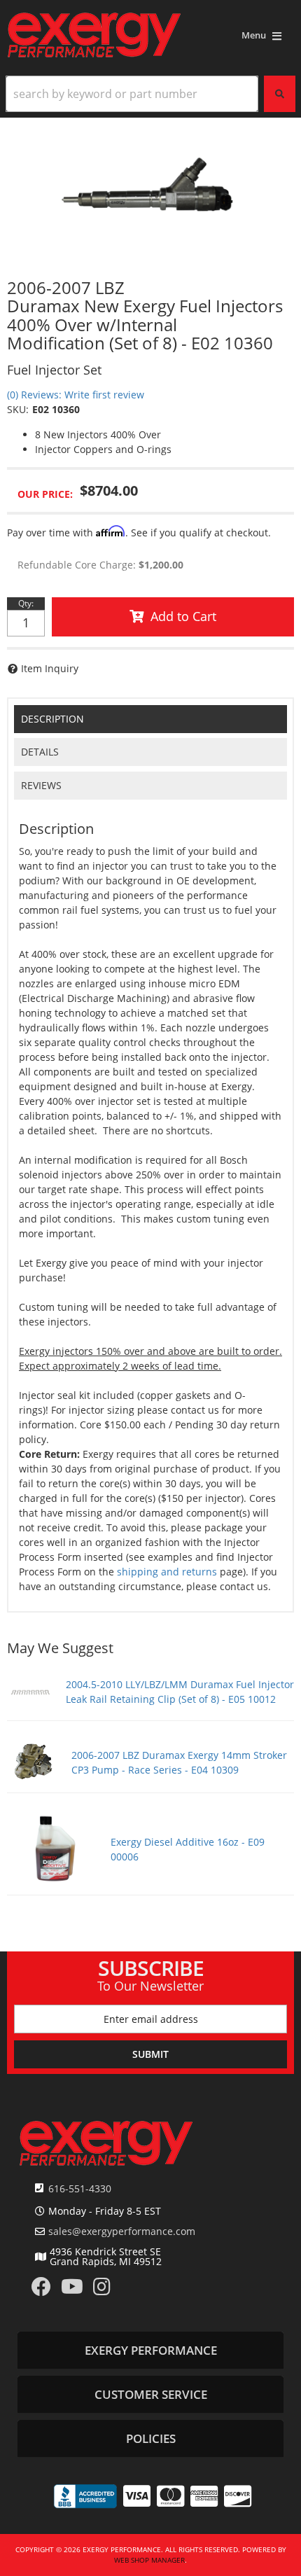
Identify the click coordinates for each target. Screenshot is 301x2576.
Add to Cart (183, 616)
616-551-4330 (80, 2188)
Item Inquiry (50, 668)
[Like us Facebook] (41, 2290)
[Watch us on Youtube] (72, 2290)
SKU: (18, 409)
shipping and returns (167, 1572)
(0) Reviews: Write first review (76, 395)
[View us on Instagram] (102, 2290)
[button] (150, 94)
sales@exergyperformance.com (122, 2232)
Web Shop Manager (149, 2560)
